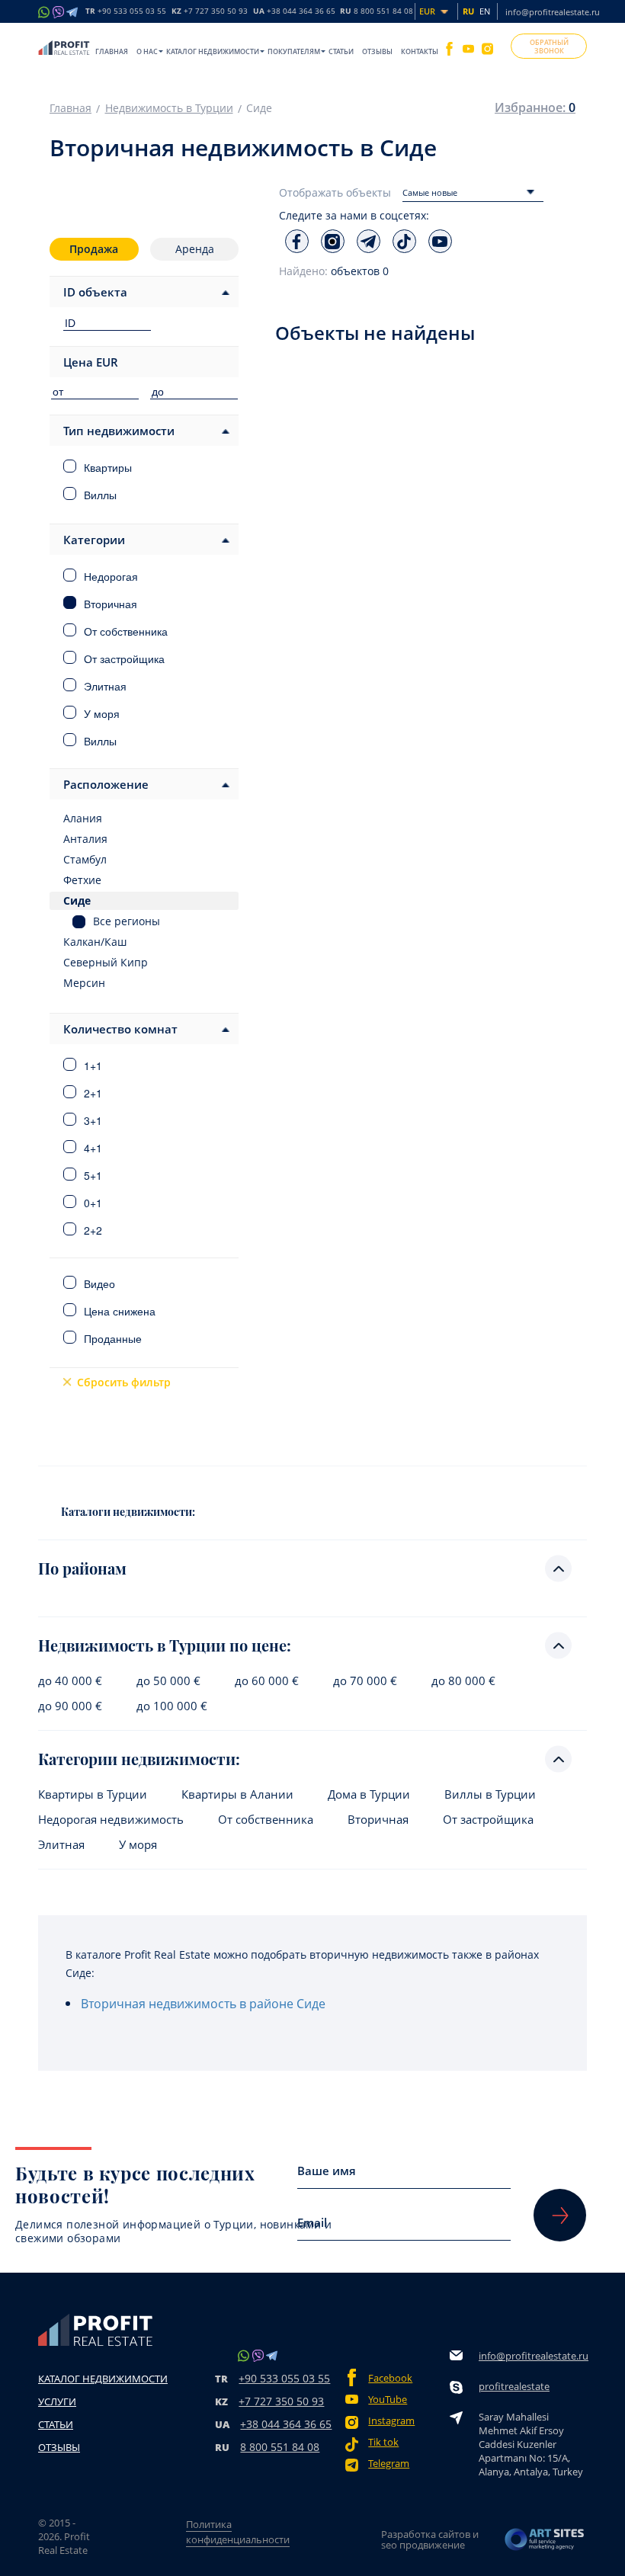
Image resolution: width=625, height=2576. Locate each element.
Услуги (57, 2401)
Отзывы (377, 51)
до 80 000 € (463, 1681)
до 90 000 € (70, 1706)
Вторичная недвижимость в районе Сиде (203, 2004)
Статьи (341, 51)
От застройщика (488, 1820)
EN (485, 11)
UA (294, 11)
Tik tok (383, 2442)
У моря (138, 1845)
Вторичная (378, 1820)
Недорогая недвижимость (111, 1820)
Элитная (61, 1845)
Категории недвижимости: (139, 1759)
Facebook (390, 2378)
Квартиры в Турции (93, 1794)
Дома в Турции (369, 1794)
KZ (210, 11)
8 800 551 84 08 (280, 2447)
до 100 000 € (172, 1706)
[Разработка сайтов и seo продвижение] (545, 2539)
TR (126, 11)
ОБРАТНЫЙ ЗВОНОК (549, 46)
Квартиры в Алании (237, 1794)
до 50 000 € (168, 1681)
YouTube (388, 2400)
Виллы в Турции (490, 1794)
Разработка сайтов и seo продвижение (430, 2539)
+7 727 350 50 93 (281, 2401)
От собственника (266, 1820)
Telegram (389, 2464)
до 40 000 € (70, 1681)
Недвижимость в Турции (169, 108)
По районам (82, 1568)
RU (377, 11)
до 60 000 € (267, 1681)
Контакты (420, 51)
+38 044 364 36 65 (286, 2424)
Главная (112, 51)
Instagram (391, 2421)
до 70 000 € (365, 1681)
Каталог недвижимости (213, 51)
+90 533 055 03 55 (284, 2378)
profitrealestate (514, 2386)
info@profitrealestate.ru (553, 12)
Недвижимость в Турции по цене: (165, 1645)
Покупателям (294, 51)
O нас (147, 51)
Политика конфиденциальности (238, 2532)
